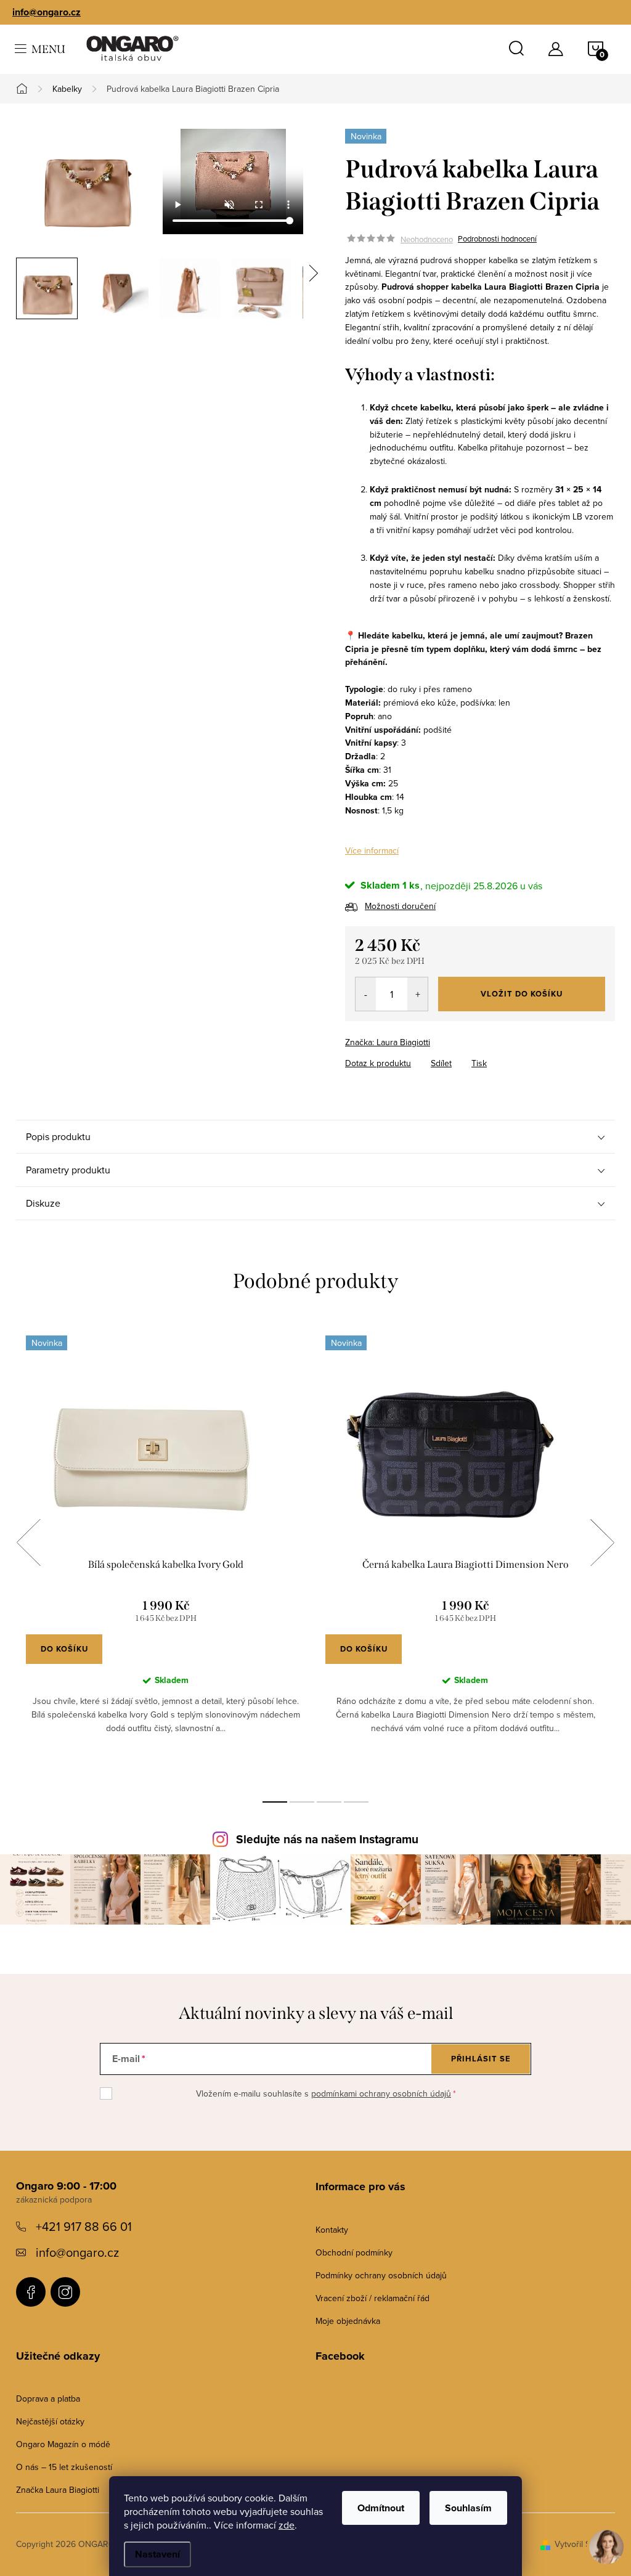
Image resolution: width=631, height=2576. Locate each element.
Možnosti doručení (400, 906)
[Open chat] (606, 2540)
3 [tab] (329, 1802)
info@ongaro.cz (47, 12)
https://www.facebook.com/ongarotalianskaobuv (31, 2292)
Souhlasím (468, 2508)
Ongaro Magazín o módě (63, 2444)
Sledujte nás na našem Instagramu (327, 1839)
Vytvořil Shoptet (585, 2544)
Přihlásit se (481, 2059)
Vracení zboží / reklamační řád (372, 2298)
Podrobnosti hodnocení (497, 239)
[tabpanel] (166, 1556)
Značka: (388, 1042)
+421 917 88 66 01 (84, 2226)
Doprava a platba (48, 2399)
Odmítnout (381, 2508)
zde (287, 2525)
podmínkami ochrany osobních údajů (381, 2093)
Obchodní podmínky (354, 2252)
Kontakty (332, 2230)
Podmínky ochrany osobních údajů (381, 2275)
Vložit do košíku (522, 994)
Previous (28, 1543)
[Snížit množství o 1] (366, 994)
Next (602, 1543)
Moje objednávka (348, 2321)
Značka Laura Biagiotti (58, 2490)
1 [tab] (275, 1802)
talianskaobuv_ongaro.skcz (65, 2292)
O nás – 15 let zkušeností (64, 2467)
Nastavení (157, 2554)
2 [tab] (302, 1802)
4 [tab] (356, 1802)
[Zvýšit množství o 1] (417, 994)
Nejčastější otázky (50, 2421)
